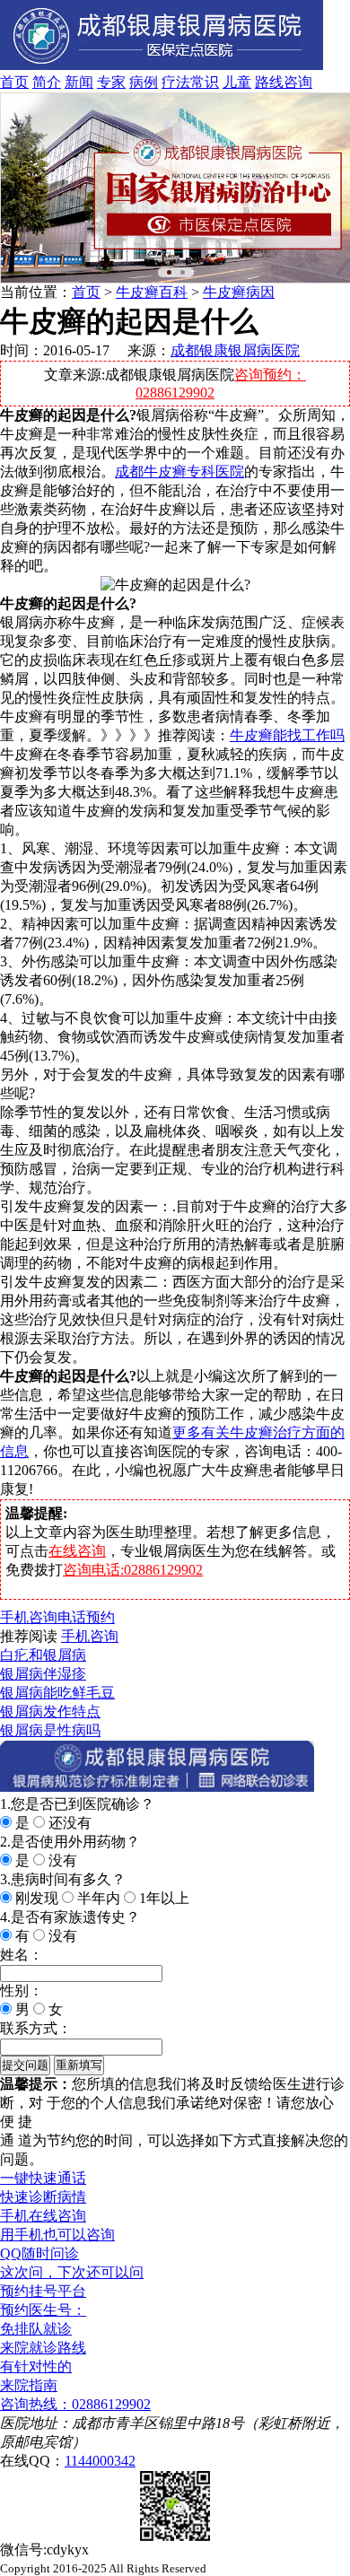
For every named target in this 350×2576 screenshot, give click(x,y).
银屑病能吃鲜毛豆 (57, 1693)
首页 (14, 82)
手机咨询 (29, 1617)
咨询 (298, 82)
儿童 (237, 82)
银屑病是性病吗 (50, 1730)
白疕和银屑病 (43, 1655)
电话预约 (86, 1617)
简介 (47, 82)
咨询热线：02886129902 (75, 2404)
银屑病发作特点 (50, 1712)
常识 (205, 82)
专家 (111, 82)
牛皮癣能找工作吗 (287, 735)
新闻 (79, 82)
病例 (144, 82)
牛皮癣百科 (152, 292)
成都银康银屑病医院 (235, 350)
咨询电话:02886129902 (133, 1570)
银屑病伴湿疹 (43, 1674)
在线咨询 (77, 1551)
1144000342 (100, 2461)
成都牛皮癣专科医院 (179, 472)
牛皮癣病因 (239, 292)
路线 (269, 82)
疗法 (176, 82)
